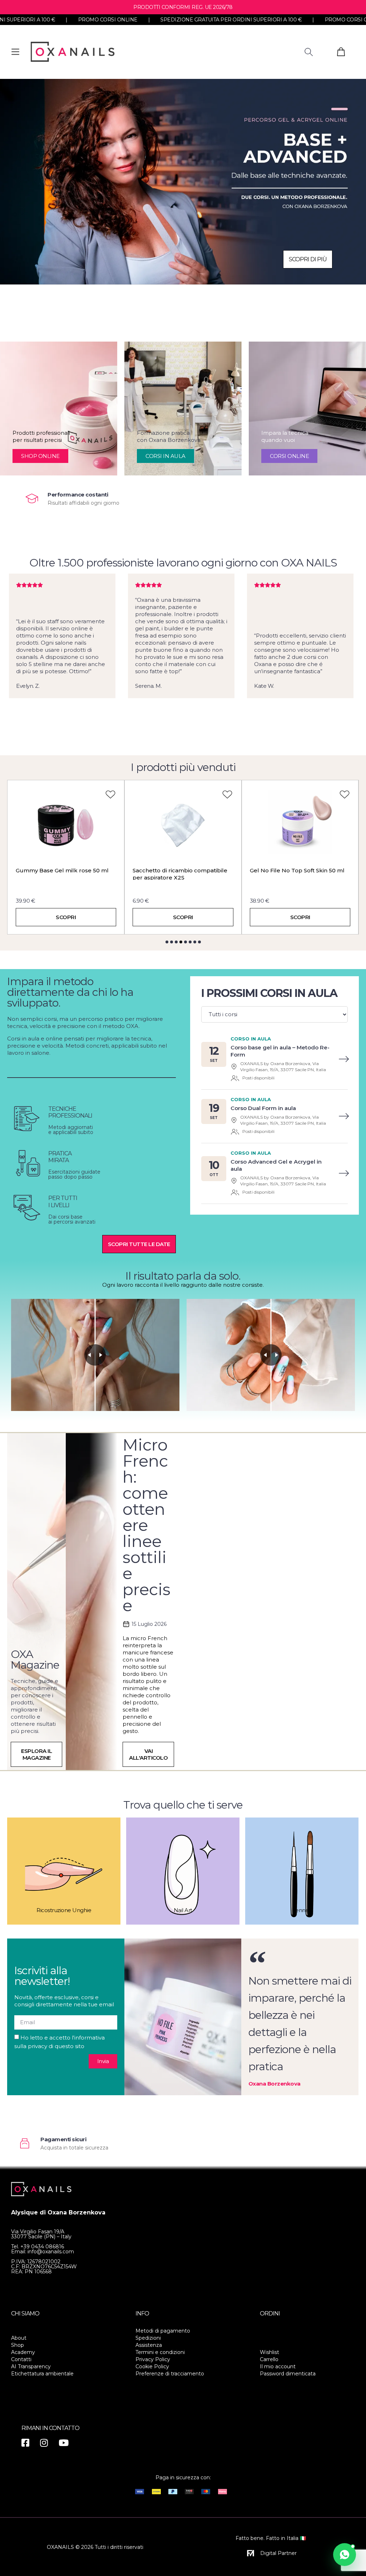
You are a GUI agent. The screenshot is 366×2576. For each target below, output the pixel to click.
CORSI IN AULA (165, 456)
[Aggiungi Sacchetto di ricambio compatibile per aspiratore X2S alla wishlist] (110, 794)
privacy (38, 2046)
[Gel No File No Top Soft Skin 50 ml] (183, 822)
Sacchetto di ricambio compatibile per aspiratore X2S (63, 874)
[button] (167, 942)
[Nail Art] (183, 1871)
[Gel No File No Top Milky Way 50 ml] (300, 822)
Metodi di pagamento (163, 2331)
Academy (23, 2352)
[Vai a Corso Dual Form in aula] (344, 1116)
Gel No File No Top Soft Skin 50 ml (180, 870)
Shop (18, 2345)
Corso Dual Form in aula (263, 1108)
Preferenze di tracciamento (170, 2374)
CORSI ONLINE (289, 456)
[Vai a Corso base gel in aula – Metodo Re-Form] (344, 1059)
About (19, 2338)
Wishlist (269, 2352)
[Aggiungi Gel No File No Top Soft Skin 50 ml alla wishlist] (227, 794)
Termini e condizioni (160, 2352)
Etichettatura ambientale (42, 2374)
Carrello (269, 2359)
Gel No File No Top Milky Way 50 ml (299, 870)
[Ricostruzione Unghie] (64, 1871)
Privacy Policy (153, 2359)
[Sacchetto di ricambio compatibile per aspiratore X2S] (66, 822)
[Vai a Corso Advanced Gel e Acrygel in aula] (344, 1173)
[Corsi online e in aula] (183, 182)
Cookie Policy (152, 2366)
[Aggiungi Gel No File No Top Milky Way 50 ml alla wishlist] (345, 794)
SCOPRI (66, 917)
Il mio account (278, 2366)
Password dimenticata (288, 2374)
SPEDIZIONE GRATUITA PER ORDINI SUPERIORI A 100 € (118, 20)
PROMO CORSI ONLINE (242, 20)
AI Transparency (31, 2366)
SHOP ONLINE (40, 456)
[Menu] (15, 52)
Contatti (21, 2359)
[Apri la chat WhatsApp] (345, 2555)
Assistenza (149, 2345)
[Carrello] (341, 52)
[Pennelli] (302, 1871)
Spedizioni (148, 2338)
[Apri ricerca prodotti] (308, 52)
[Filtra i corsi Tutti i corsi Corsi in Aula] (274, 1014)
